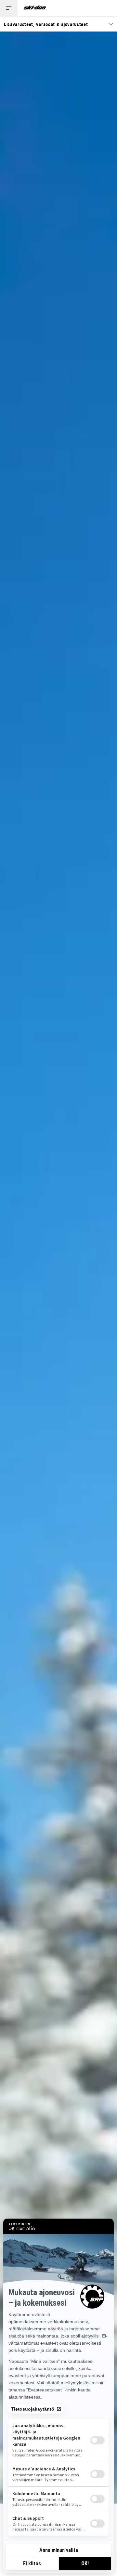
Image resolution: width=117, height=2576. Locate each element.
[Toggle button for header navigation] (9, 8)
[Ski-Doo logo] (35, 8)
